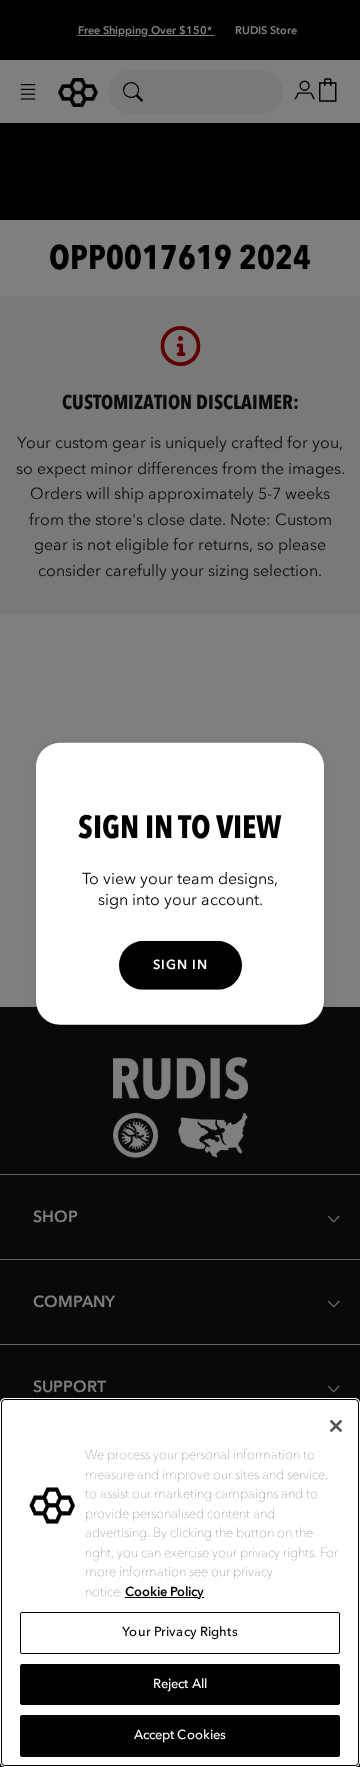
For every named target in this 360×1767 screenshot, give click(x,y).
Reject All (180, 1684)
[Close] (336, 1426)
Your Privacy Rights (179, 1632)
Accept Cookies (180, 1735)
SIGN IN (180, 965)
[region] (180, 1582)
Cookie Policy (164, 1592)
